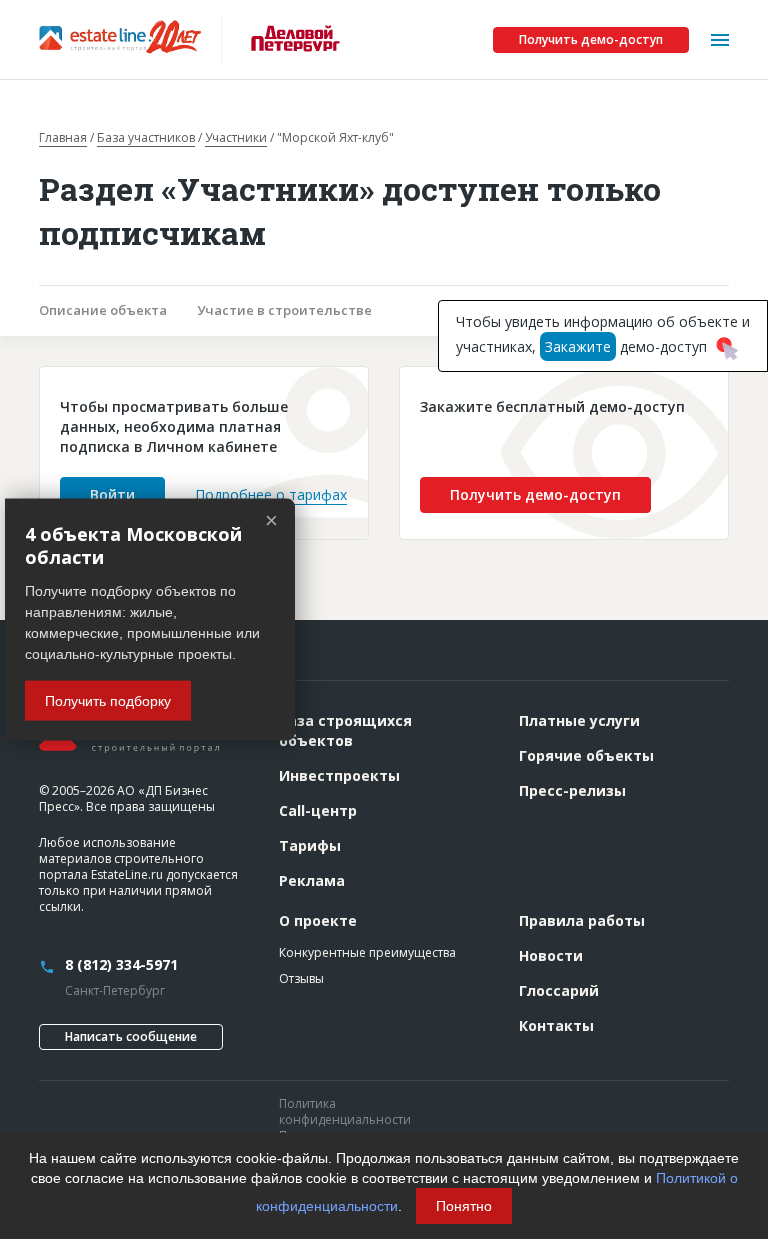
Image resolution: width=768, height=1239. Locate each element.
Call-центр (318, 810)
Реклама (312, 880)
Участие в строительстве (284, 310)
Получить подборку (108, 701)
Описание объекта (103, 310)
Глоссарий (559, 990)
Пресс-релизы (572, 790)
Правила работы (582, 920)
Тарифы (310, 845)
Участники (236, 138)
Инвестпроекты (339, 775)
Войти (112, 494)
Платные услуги (579, 720)
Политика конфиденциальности (345, 1111)
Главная (63, 138)
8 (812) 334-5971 (121, 964)
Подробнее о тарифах (271, 494)
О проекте (318, 920)
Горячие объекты (586, 755)
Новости (551, 955)
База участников (146, 138)
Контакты (556, 1025)
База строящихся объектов (345, 730)
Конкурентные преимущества (367, 952)
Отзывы (301, 978)
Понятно (464, 1206)
